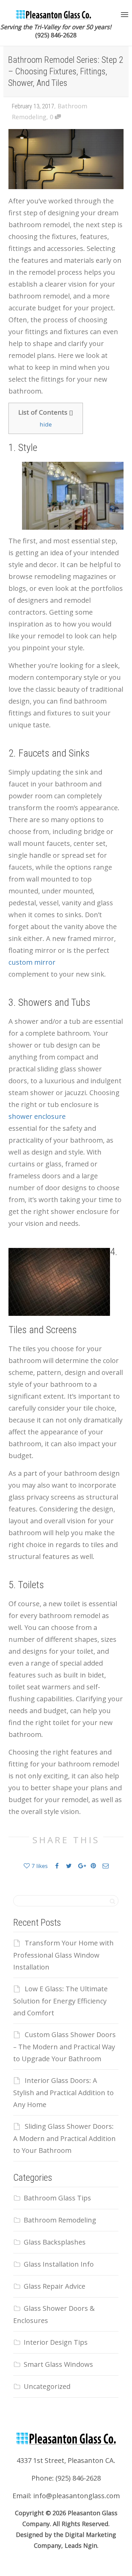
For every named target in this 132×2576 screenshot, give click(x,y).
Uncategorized (47, 2386)
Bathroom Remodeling (60, 2220)
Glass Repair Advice (54, 2286)
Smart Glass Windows (58, 2364)
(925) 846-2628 (56, 35)
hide (46, 424)
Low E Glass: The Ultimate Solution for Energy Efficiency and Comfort (60, 2001)
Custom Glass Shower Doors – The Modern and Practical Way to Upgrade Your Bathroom (64, 2047)
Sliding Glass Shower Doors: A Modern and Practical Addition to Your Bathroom (64, 2138)
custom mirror (32, 962)
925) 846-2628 (79, 2478)
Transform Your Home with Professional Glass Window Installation (63, 1955)
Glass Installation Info (59, 2264)
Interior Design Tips (56, 2342)
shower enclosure (37, 1116)
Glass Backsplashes (55, 2242)
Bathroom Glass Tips (57, 2198)
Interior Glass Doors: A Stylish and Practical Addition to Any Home (63, 2092)
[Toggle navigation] (125, 15)
